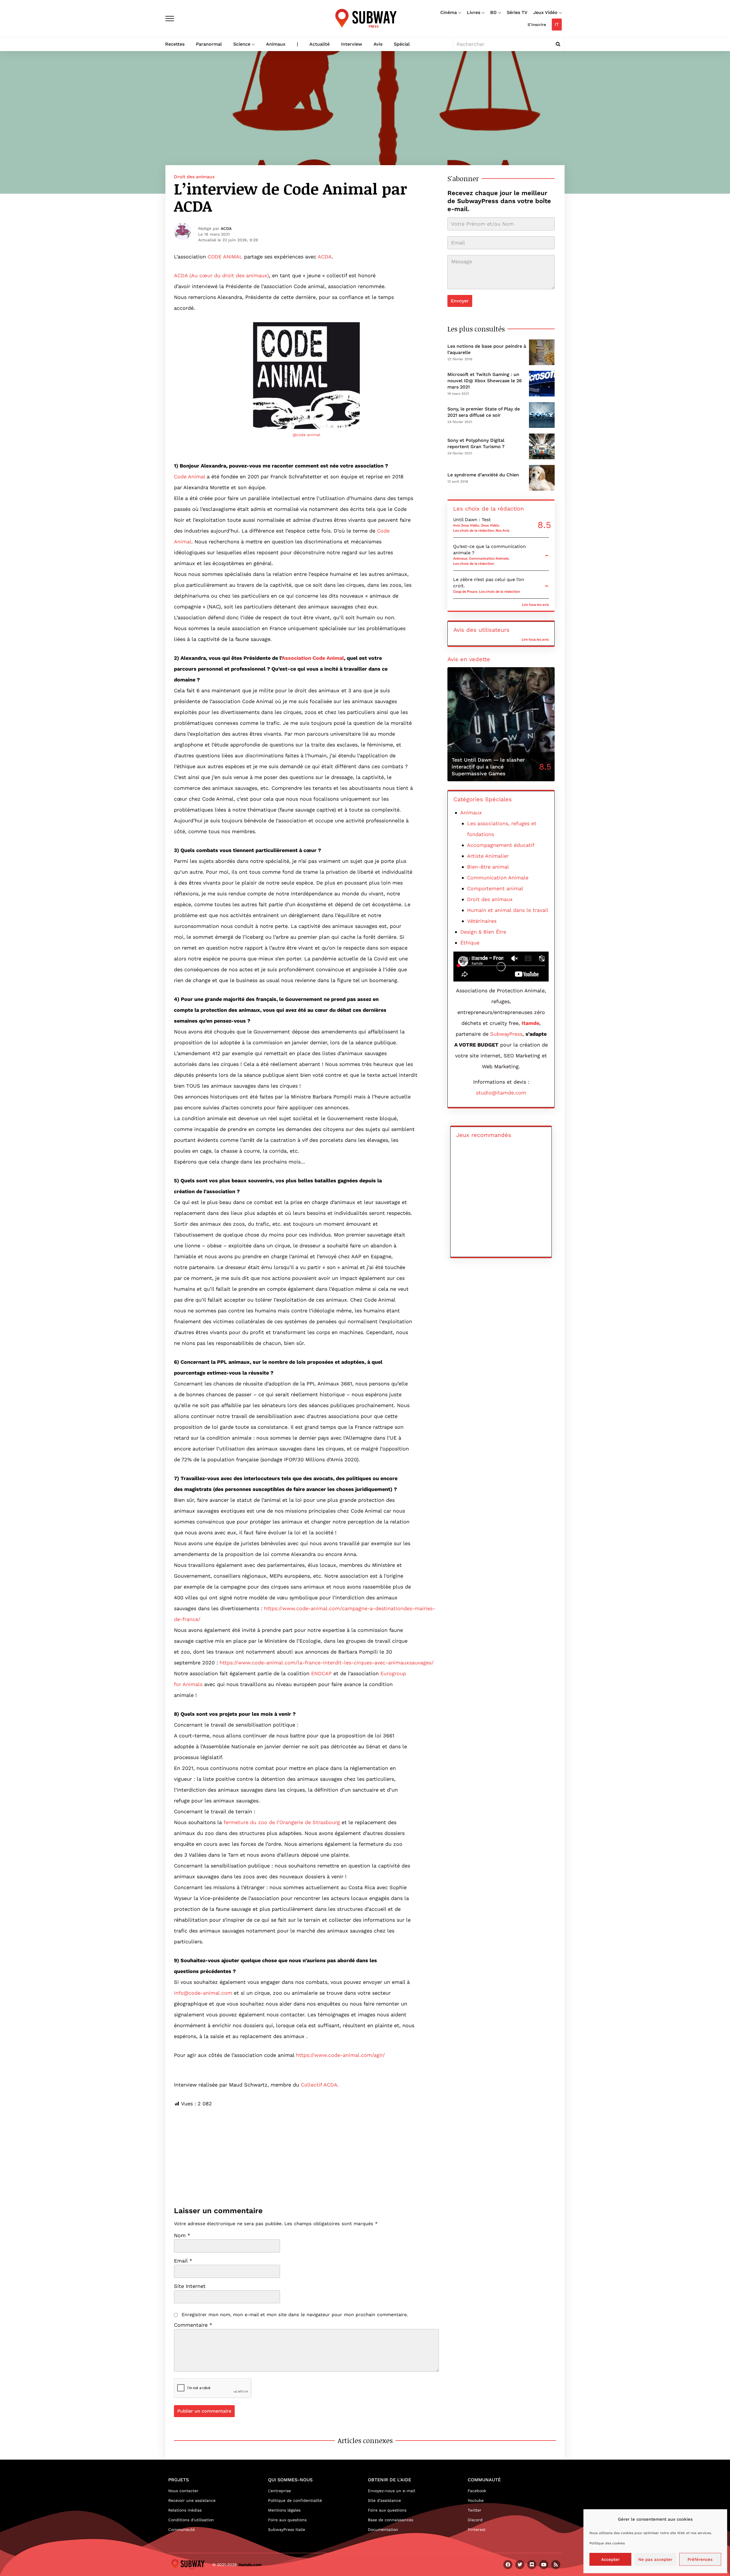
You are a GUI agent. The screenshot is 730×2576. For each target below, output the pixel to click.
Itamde (530, 1023)
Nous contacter (183, 2491)
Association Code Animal (313, 658)
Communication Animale (489, 558)
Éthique (470, 943)
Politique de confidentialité (295, 2500)
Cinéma (449, 12)
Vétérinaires (482, 921)
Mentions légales (284, 2510)
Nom (182, 2235)
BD (493, 12)
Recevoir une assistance (192, 2500)
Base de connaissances (391, 2520)
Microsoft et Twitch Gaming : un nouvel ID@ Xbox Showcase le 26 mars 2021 (485, 381)
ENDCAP (321, 1673)
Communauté (182, 2530)
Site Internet (190, 2286)
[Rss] (556, 2565)
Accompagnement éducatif (501, 845)
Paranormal (209, 44)
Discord (475, 2520)
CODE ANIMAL (225, 257)
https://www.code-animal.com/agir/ (340, 2055)
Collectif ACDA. (320, 2085)
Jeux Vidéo (545, 12)
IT (557, 24)
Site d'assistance (384, 2500)
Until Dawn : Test (472, 520)
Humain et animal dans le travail (508, 910)
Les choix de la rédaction (474, 531)
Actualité (320, 44)
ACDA (226, 228)
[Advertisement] (306, 2149)
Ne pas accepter (655, 2559)
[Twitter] (520, 2565)
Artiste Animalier (488, 856)
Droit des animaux (194, 177)
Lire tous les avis (535, 605)
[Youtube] (544, 2565)
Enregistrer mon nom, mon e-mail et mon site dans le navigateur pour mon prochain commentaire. (295, 2315)
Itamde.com (250, 2565)
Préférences (700, 2559)
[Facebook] (508, 2565)
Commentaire (193, 2325)
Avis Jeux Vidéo (466, 525)
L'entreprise (279, 2491)
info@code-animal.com (203, 1993)
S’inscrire (537, 25)
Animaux (276, 44)
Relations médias (185, 2510)
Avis (378, 44)
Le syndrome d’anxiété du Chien (483, 475)
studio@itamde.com (501, 1093)
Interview (352, 44)
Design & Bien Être (483, 932)
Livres (474, 12)
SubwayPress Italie (287, 2530)
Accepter (610, 2559)
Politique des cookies (607, 2543)
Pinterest (477, 2530)
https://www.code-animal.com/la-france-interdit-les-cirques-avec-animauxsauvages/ (327, 1663)
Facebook (477, 2491)
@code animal (306, 435)
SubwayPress (506, 1034)
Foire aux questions (287, 2520)
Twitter (474, 2510)
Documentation (383, 2530)
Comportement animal (495, 888)
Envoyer (460, 301)
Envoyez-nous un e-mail (392, 2491)
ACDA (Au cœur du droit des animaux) (221, 275)
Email (183, 2261)
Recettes (175, 44)
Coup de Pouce (465, 592)
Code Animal (189, 476)
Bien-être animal (488, 867)
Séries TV (517, 12)
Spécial (402, 44)
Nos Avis (502, 531)
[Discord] (532, 2565)
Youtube (476, 2500)
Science (242, 44)
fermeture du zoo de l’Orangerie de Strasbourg (282, 1822)
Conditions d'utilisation (191, 2520)
